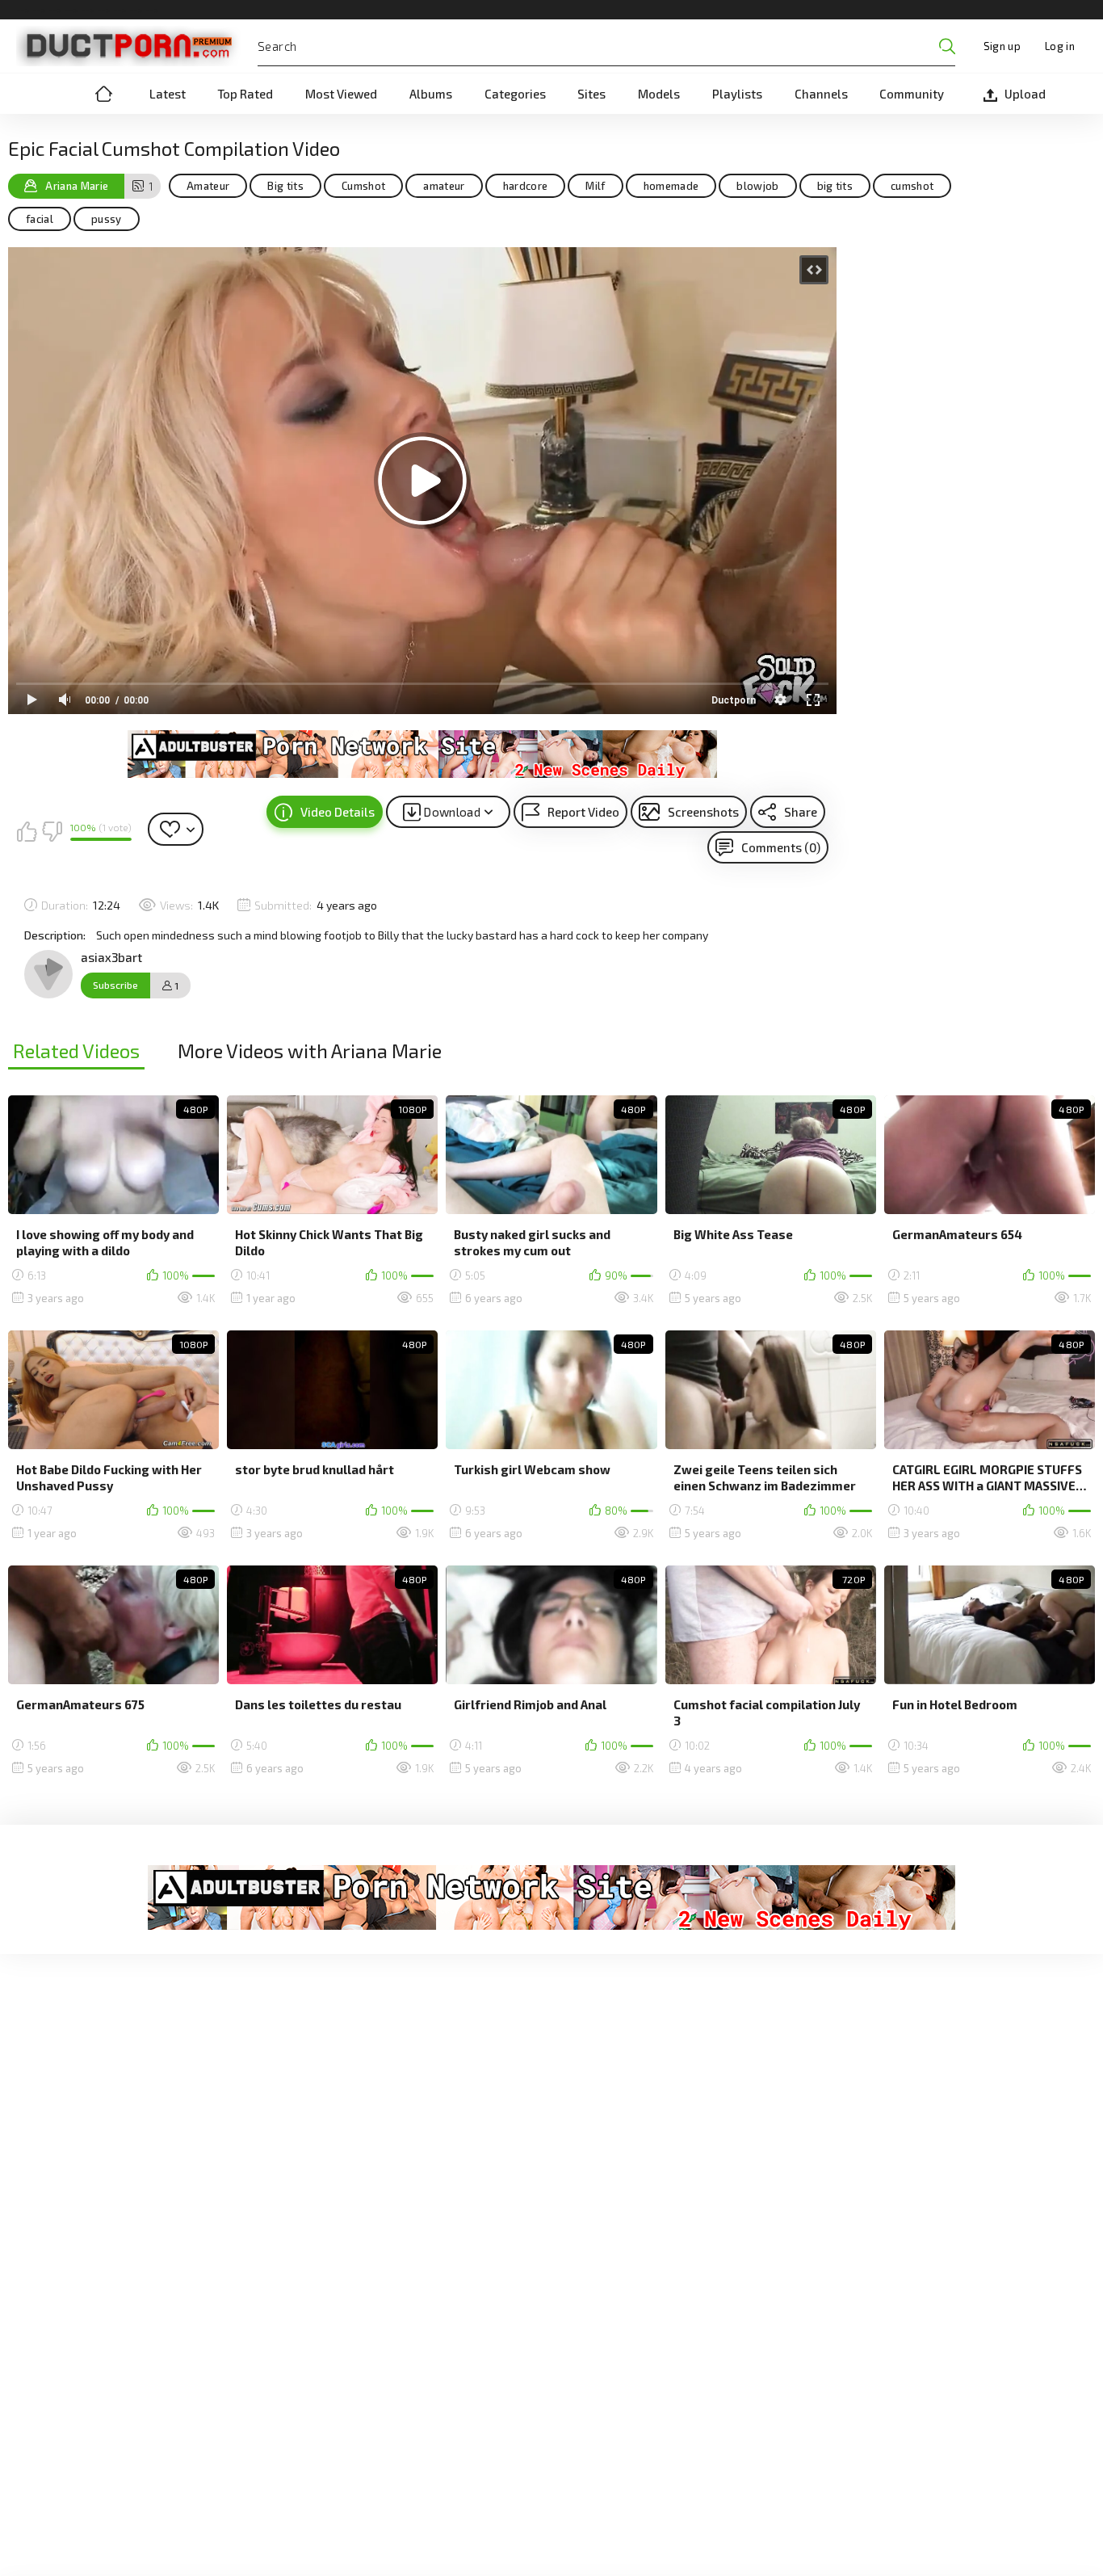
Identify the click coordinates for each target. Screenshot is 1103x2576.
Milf (595, 186)
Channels (821, 94)
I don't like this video (52, 831)
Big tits (285, 186)
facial (40, 219)
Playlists (737, 94)
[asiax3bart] (48, 974)
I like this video (27, 831)
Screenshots (703, 812)
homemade (671, 186)
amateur (444, 186)
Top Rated (245, 94)
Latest (168, 94)
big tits (835, 186)
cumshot (912, 186)
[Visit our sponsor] (422, 754)
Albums (431, 94)
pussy (107, 219)
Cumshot (363, 186)
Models (659, 94)
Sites (591, 94)
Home (103, 94)
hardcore (526, 186)
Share (801, 812)
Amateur (208, 186)
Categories (515, 94)
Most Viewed (341, 94)
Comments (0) (781, 847)
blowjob (757, 186)
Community (912, 94)
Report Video (583, 812)
